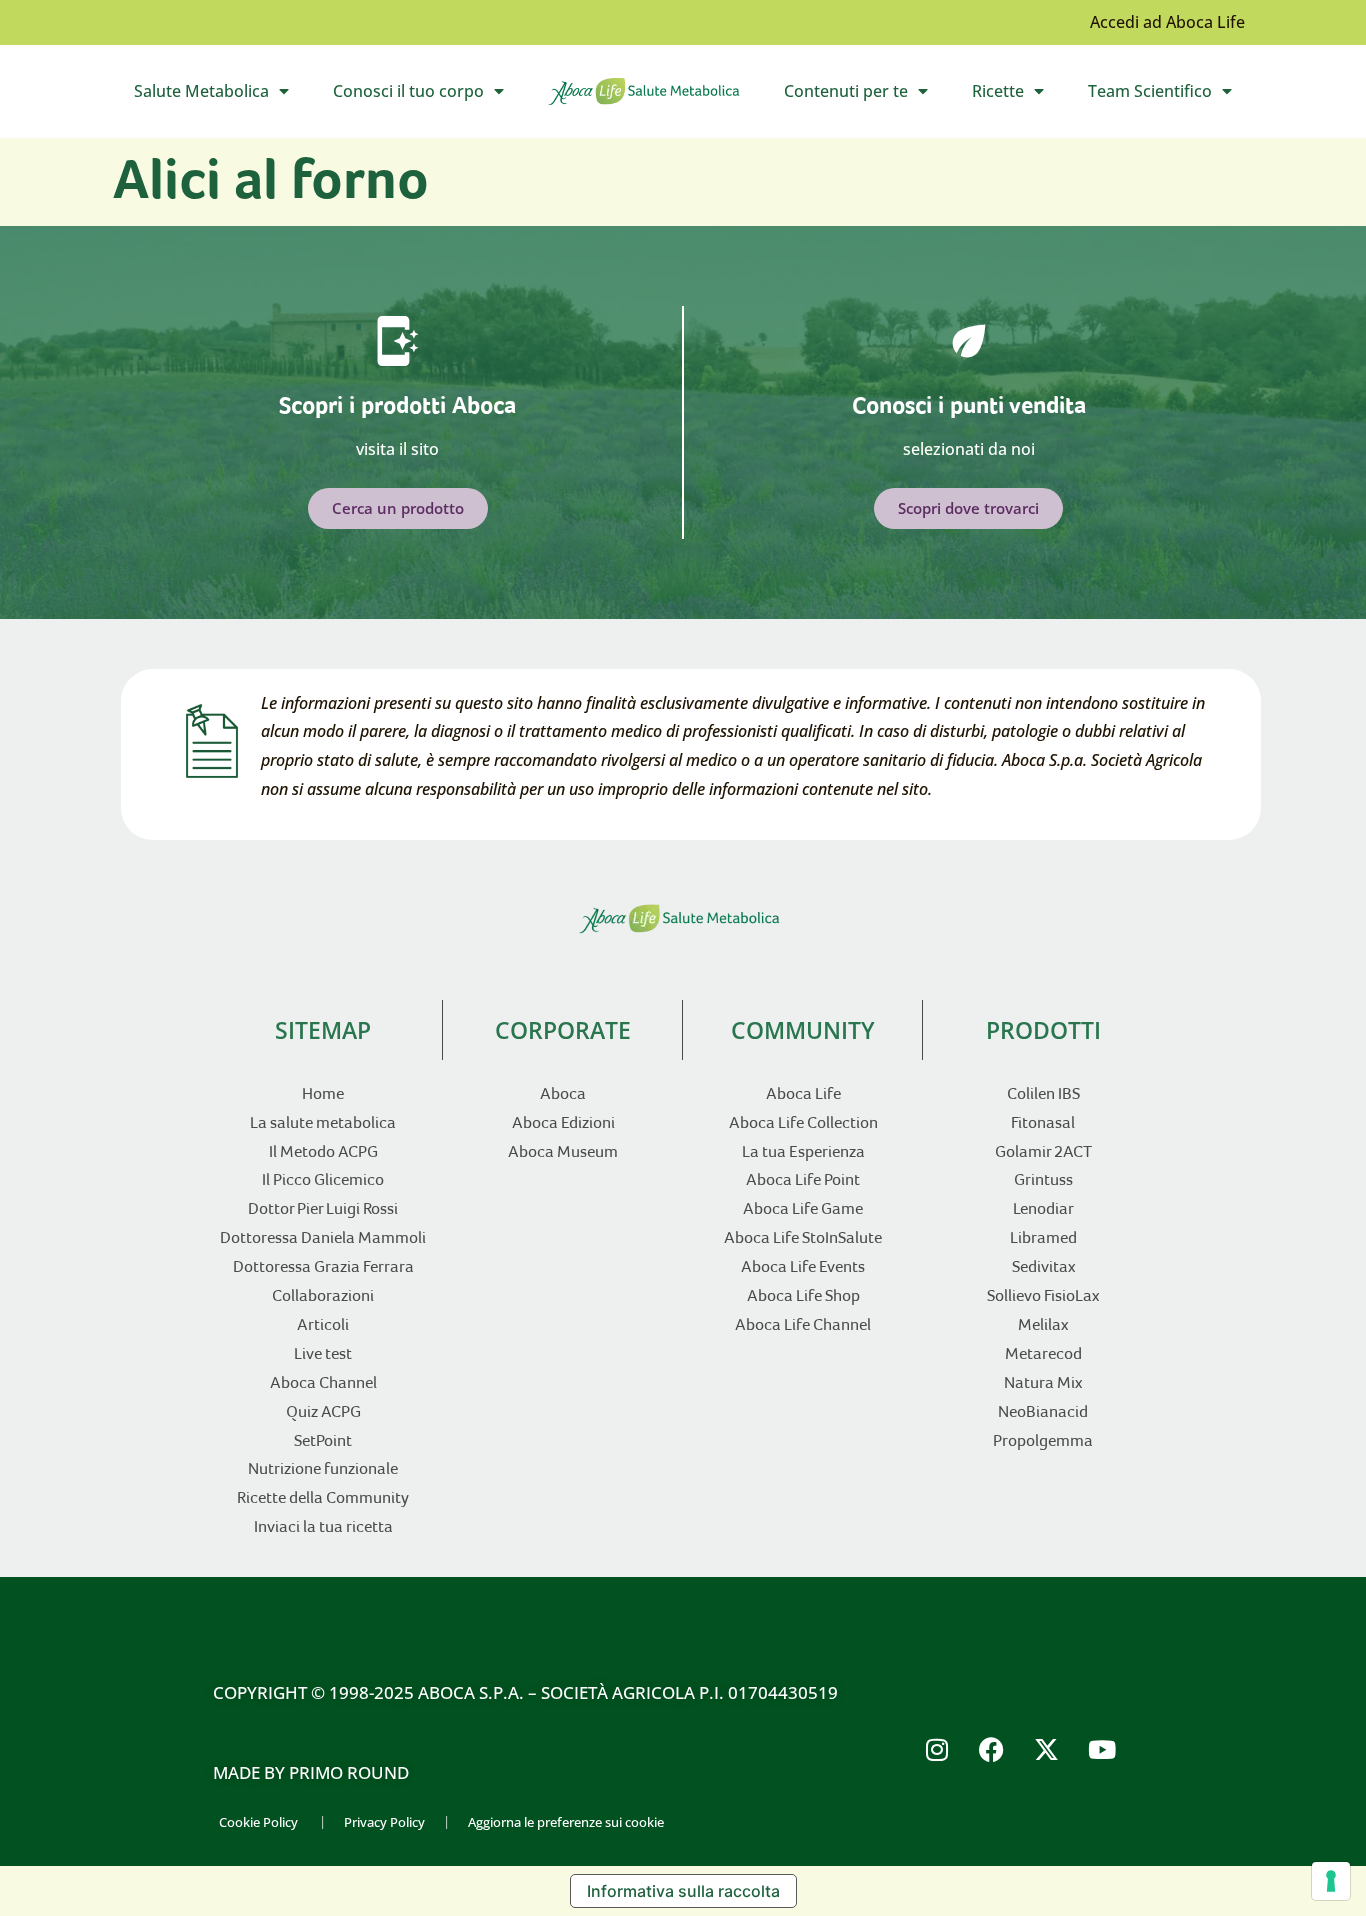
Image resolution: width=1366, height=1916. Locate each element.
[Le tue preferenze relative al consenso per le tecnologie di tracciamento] (1331, 1881)
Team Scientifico (1170, 96)
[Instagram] (937, 1749)
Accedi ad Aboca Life (1167, 22)
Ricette (1018, 96)
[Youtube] (1102, 1749)
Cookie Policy (258, 1822)
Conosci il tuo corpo (429, 96)
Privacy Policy (384, 1822)
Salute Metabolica (222, 96)
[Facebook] (992, 1749)
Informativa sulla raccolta (683, 1891)
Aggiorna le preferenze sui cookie (566, 1822)
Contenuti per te (866, 96)
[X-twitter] (1047, 1749)
